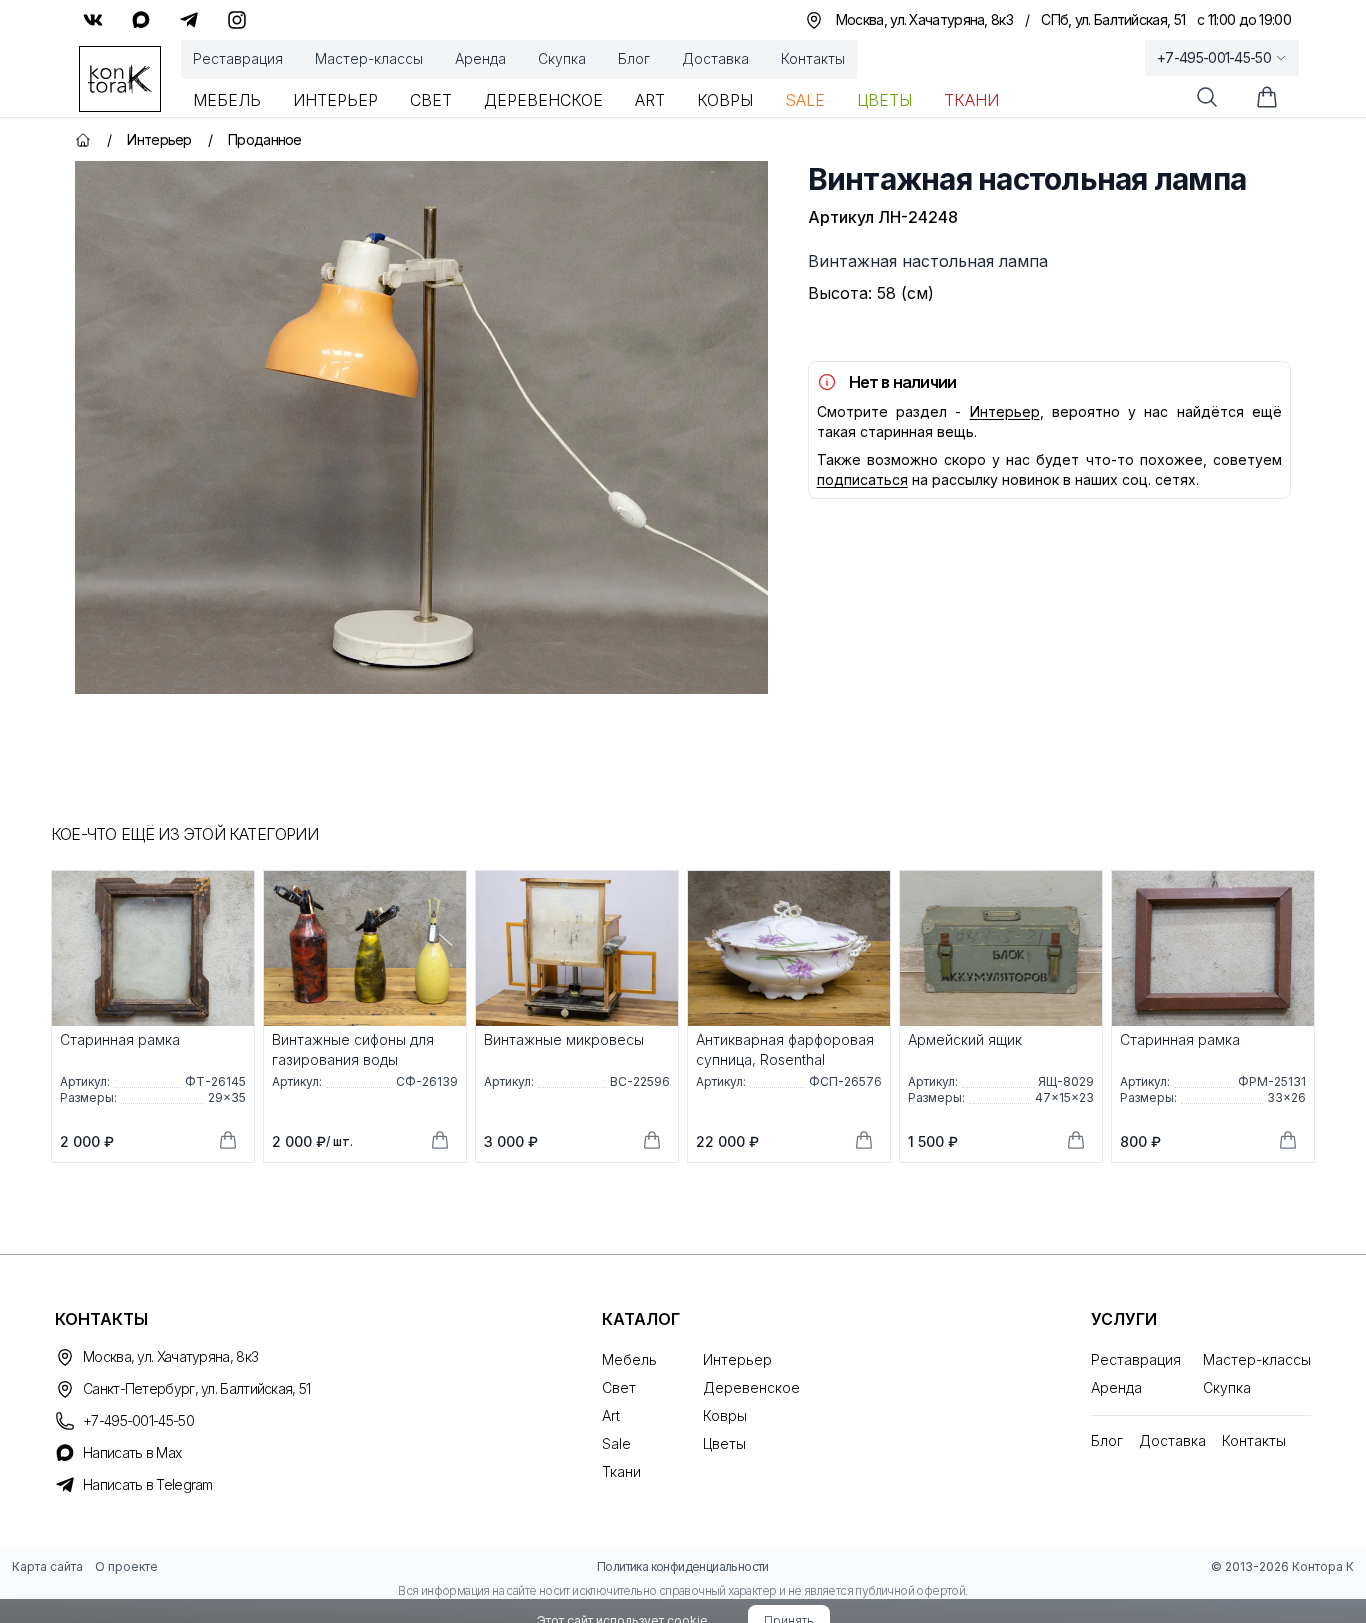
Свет (431, 100)
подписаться (862, 479)
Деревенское (543, 100)
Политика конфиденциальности (683, 1566)
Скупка (562, 58)
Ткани (971, 100)
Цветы (884, 100)
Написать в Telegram (148, 1484)
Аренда (480, 58)
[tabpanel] (421, 427)
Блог (634, 58)
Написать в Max (132, 1452)
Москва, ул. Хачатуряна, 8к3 (170, 1356)
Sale (805, 100)
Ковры (725, 100)
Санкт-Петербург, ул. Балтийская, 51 (197, 1388)
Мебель (227, 100)
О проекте (126, 1566)
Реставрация (238, 58)
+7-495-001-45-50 (1214, 57)
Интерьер (335, 100)
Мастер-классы (369, 58)
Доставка (715, 58)
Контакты (813, 58)
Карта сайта (47, 1566)
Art (650, 100)
